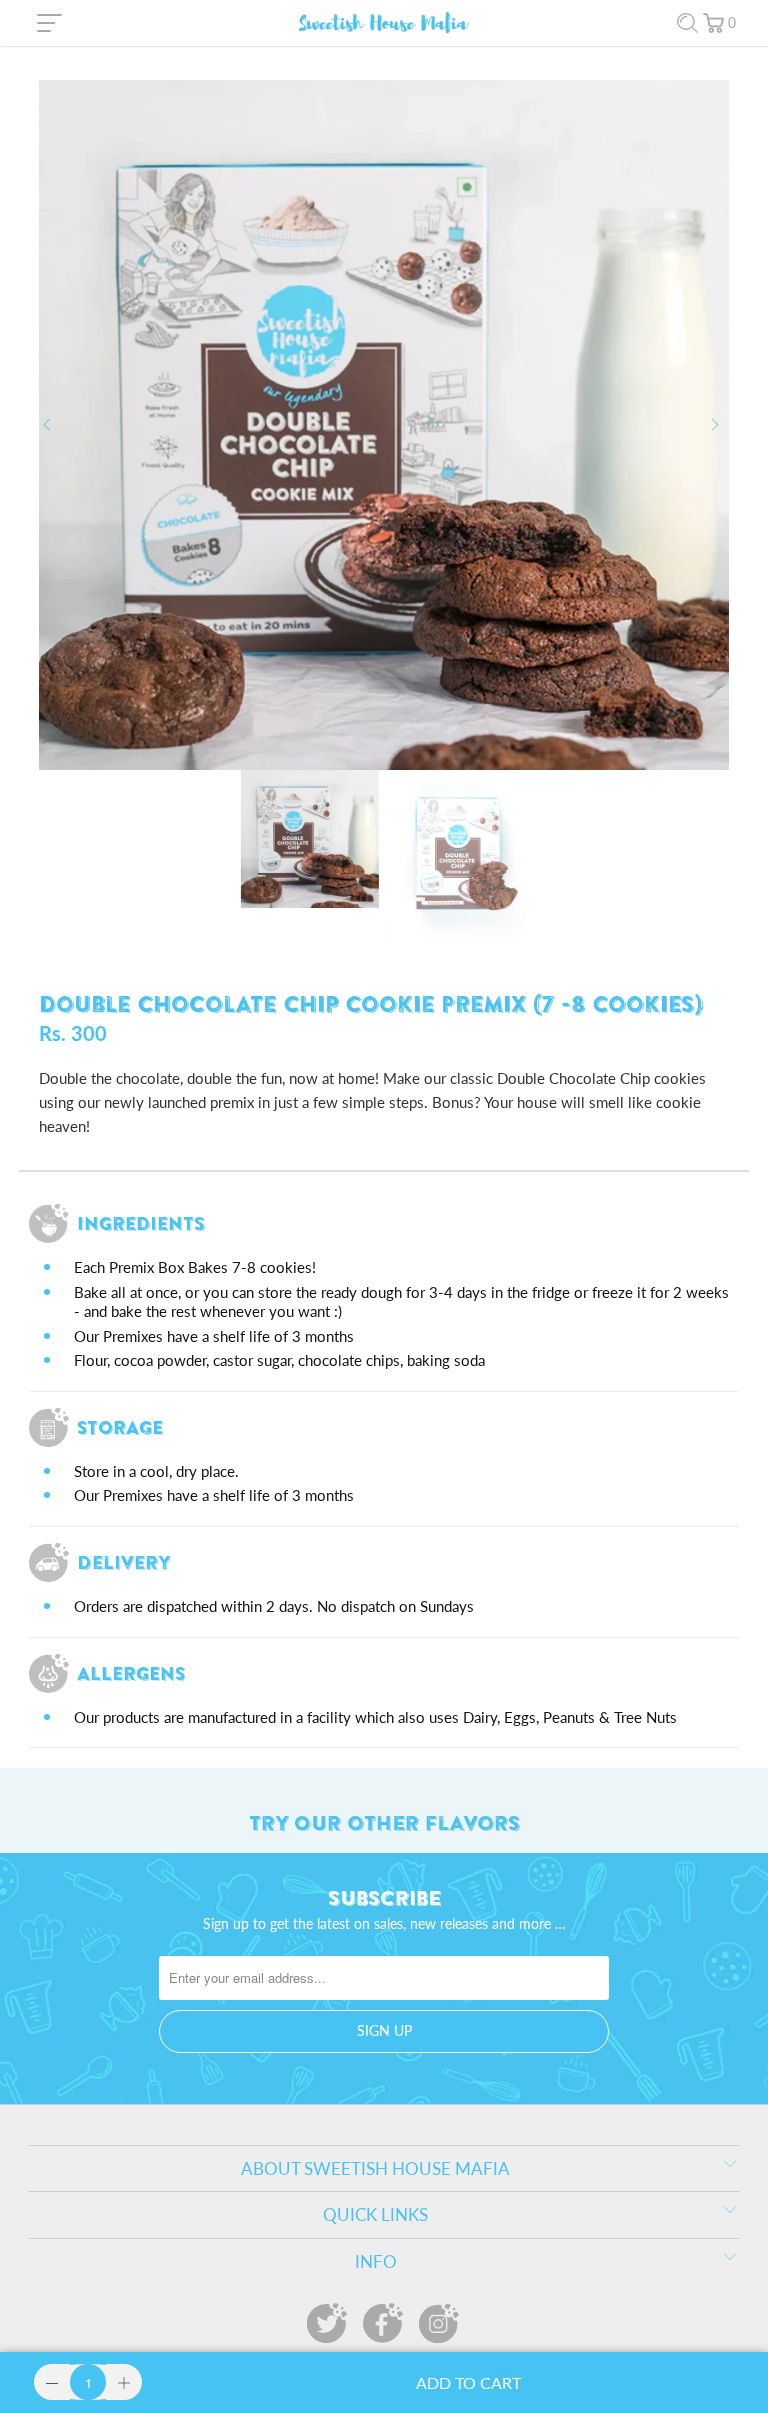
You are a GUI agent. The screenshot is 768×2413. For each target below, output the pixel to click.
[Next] (717, 425)
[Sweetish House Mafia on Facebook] (383, 2323)
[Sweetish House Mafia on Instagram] (439, 2323)
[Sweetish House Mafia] (384, 23)
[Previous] (51, 425)
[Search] (687, 23)
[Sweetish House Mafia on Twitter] (327, 2323)
